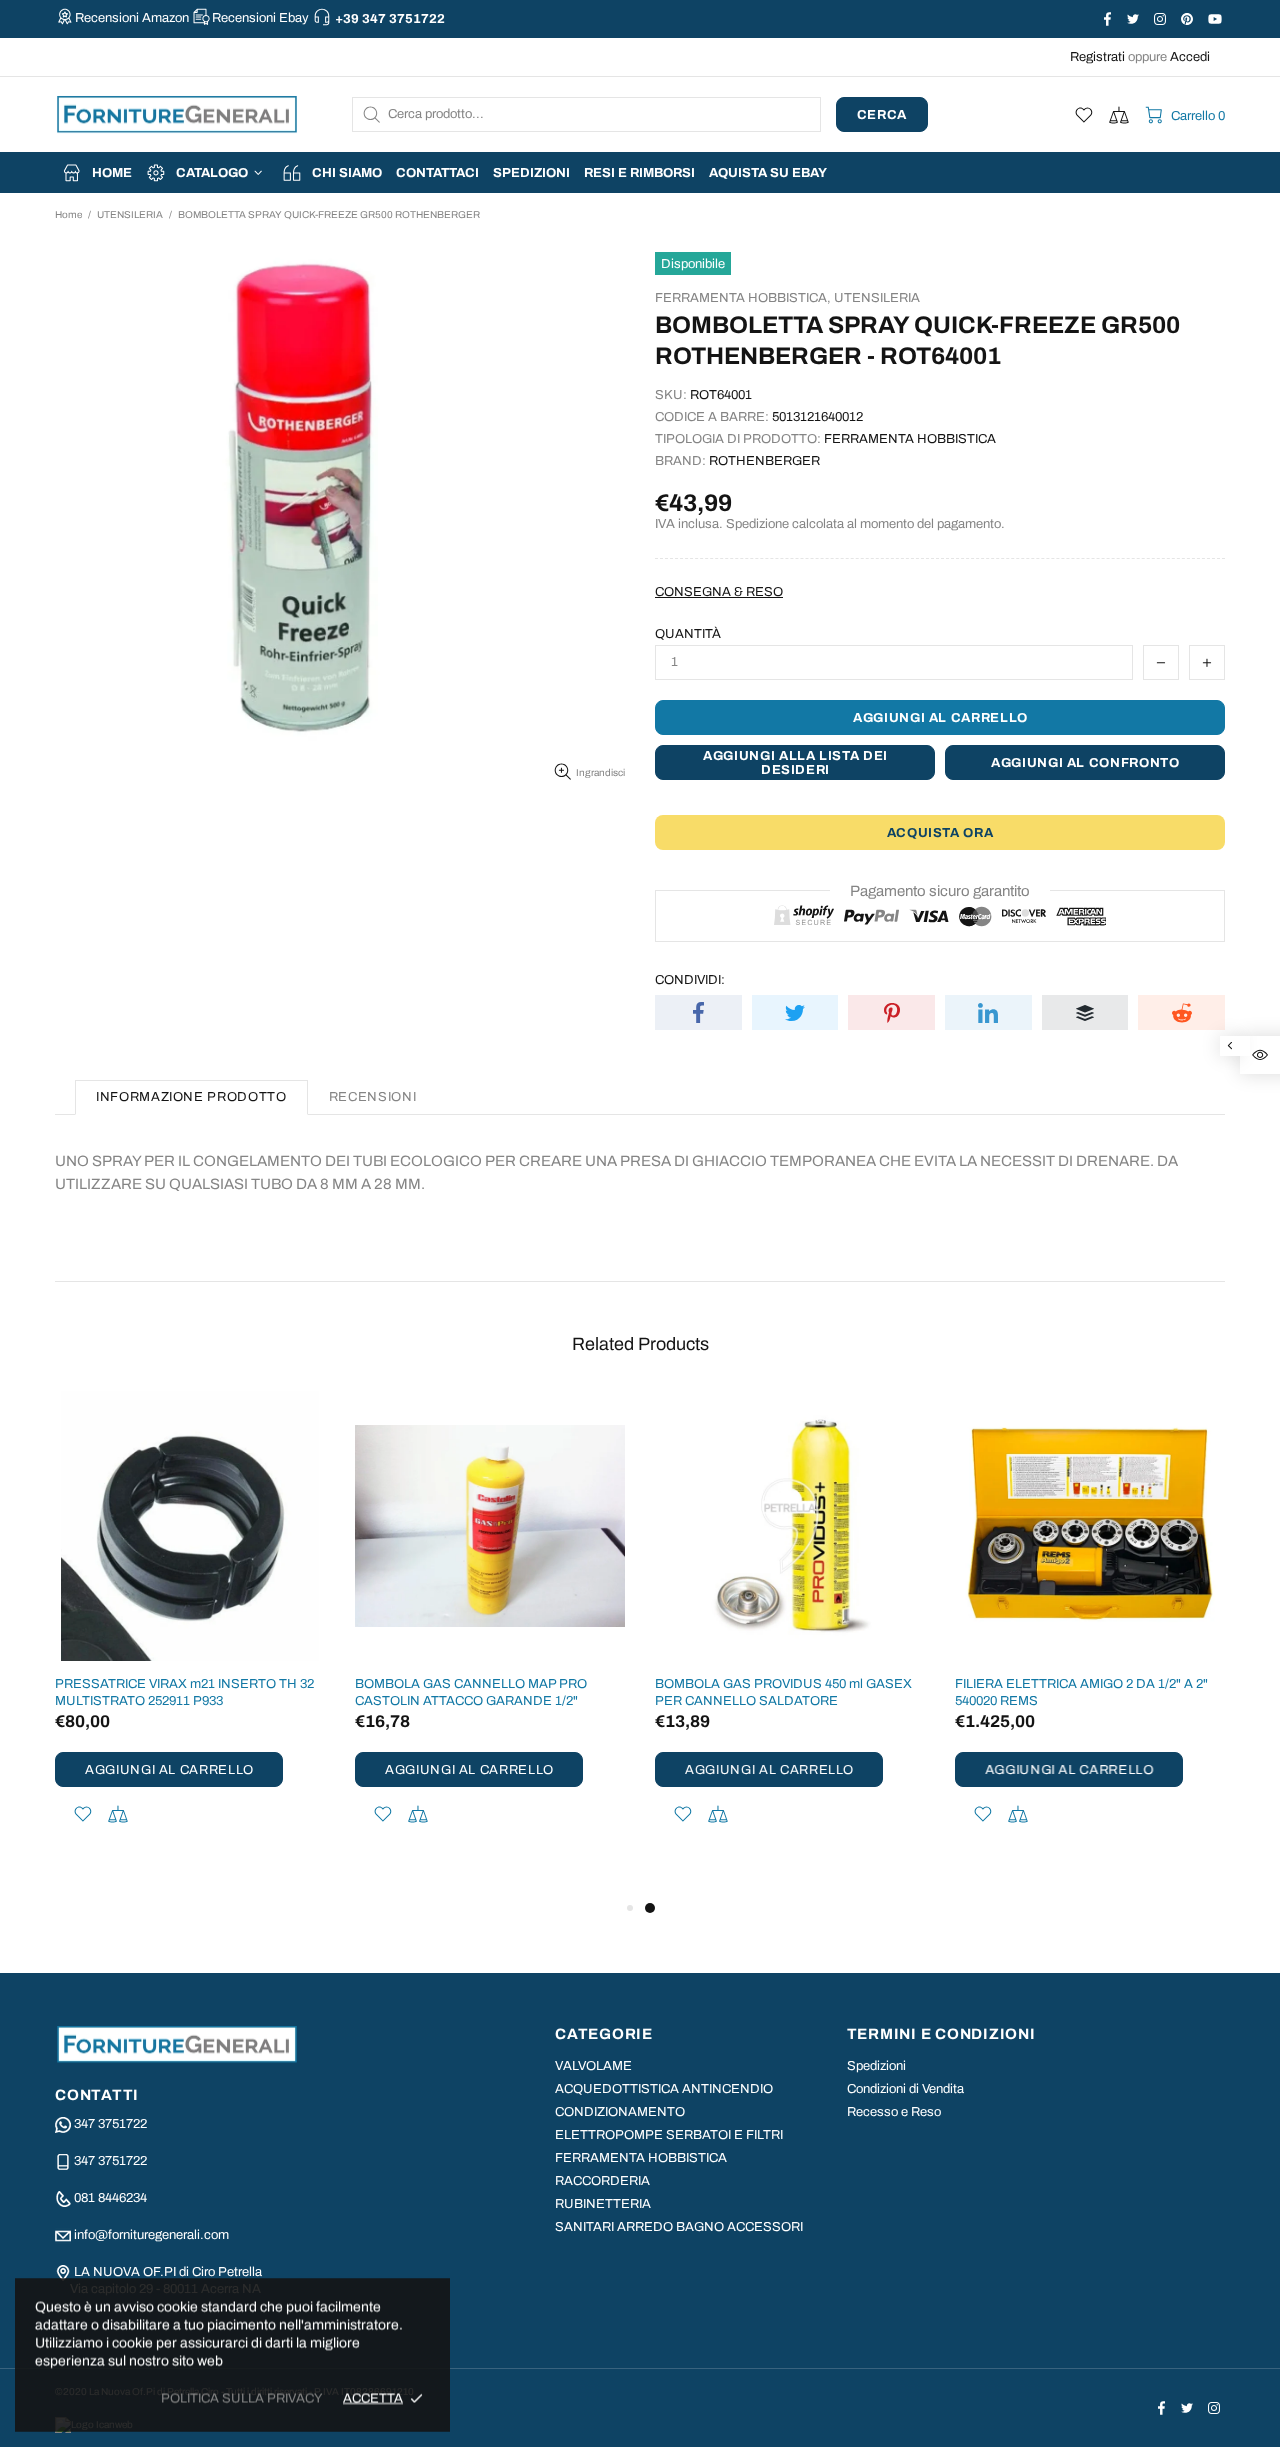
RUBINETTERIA (603, 2204)
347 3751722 (110, 2124)
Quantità (688, 634)
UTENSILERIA (130, 214)
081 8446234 (110, 2198)
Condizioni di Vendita (905, 2089)
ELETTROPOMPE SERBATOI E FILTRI (669, 2135)
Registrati (1097, 57)
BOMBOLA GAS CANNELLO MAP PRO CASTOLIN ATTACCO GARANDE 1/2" (471, 1692)
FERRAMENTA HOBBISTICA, (743, 298)
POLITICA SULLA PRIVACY (242, 2398)
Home (68, 214)
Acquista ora (940, 833)
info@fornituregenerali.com (151, 2235)
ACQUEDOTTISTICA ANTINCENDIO (664, 2089)
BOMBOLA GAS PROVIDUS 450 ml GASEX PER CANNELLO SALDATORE (783, 1692)
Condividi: (690, 980)
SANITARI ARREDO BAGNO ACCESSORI (679, 2227)
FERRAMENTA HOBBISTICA (641, 2158)
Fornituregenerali (177, 114)
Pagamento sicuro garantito (940, 891)
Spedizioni (876, 2066)
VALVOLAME (593, 2066)
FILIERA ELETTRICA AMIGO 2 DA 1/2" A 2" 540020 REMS (1081, 1692)
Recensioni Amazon (132, 18)
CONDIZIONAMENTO (620, 2112)
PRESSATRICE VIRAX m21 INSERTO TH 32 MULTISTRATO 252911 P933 (184, 1692)
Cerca (882, 115)
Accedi (1190, 57)
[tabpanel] (790, 1635)
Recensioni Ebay (260, 18)
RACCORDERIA (602, 2181)
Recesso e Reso (894, 2112)
